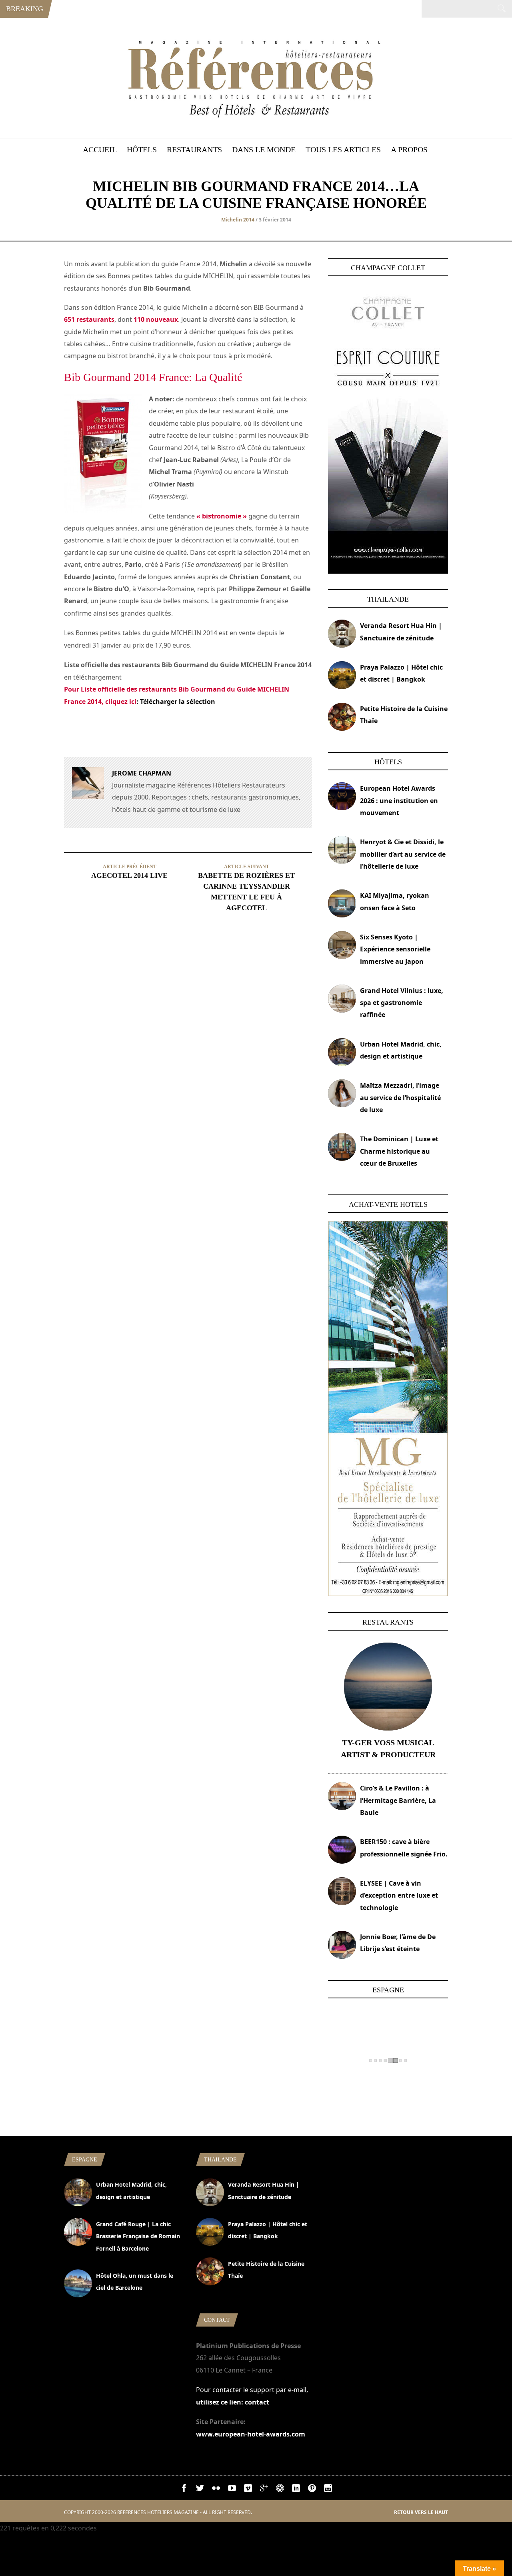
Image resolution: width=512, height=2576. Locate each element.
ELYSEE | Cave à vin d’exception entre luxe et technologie (399, 1895)
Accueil (100, 150)
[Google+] (264, 2490)
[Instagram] (328, 2490)
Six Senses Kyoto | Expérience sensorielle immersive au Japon (395, 949)
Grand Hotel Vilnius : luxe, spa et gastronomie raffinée (402, 1003)
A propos (409, 150)
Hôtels (142, 150)
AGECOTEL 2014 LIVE (129, 875)
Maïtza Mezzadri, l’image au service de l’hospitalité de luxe (400, 1098)
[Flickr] (216, 2490)
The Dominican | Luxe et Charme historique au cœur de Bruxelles (399, 1151)
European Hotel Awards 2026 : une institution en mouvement (399, 801)
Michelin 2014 (238, 220)
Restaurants (194, 150)
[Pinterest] (312, 2490)
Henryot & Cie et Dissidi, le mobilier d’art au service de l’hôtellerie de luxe (403, 854)
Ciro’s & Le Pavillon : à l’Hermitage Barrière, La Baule (398, 1800)
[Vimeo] (248, 2490)
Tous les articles (343, 150)
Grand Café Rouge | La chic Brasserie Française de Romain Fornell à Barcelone (138, 2236)
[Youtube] (232, 2490)
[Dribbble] (280, 2490)
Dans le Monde (264, 150)
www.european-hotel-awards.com (251, 2434)
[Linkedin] (296, 2490)
